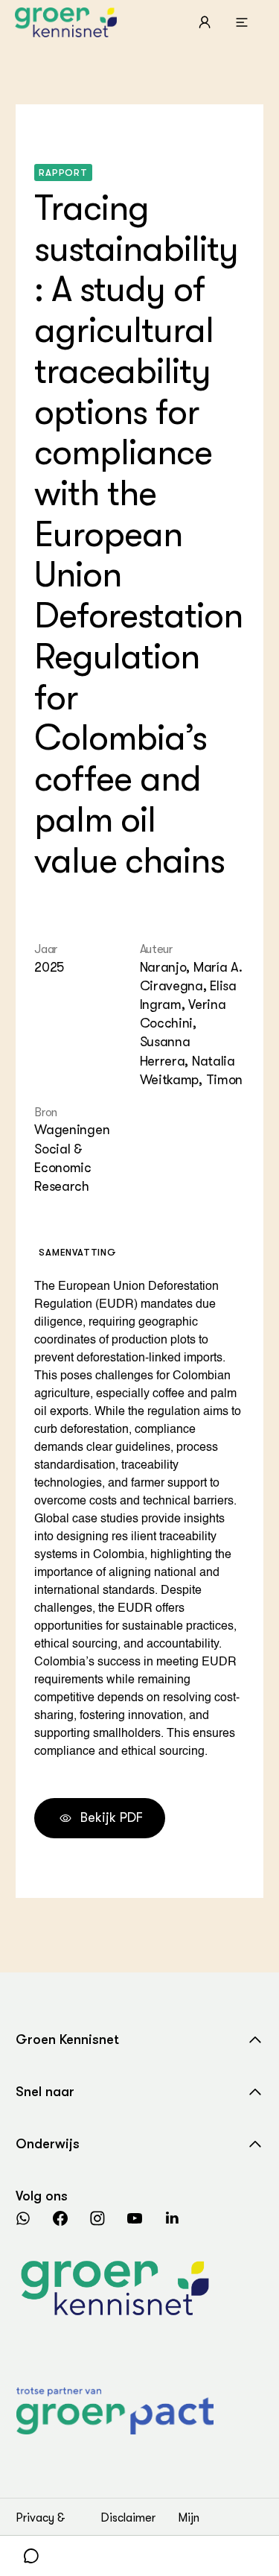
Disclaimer (128, 2518)
